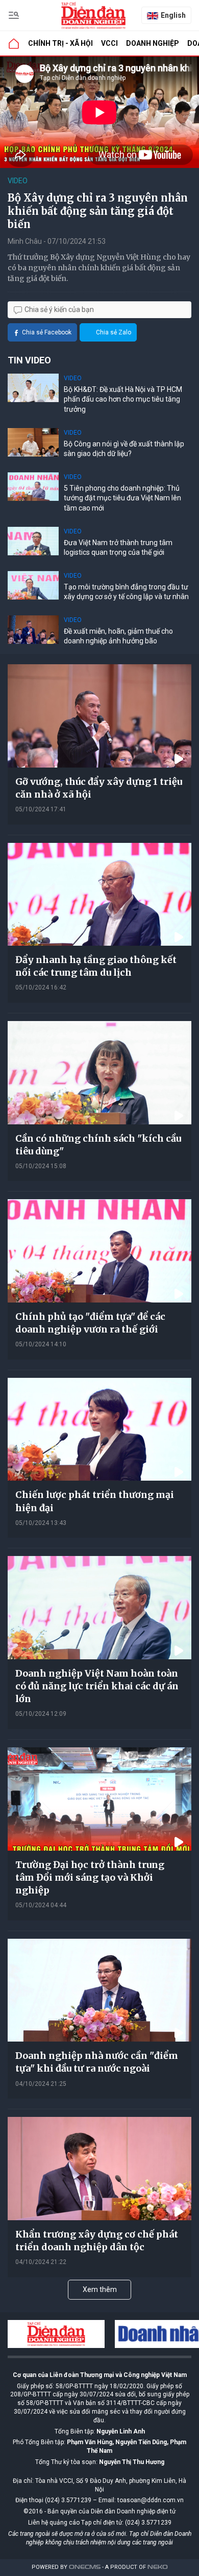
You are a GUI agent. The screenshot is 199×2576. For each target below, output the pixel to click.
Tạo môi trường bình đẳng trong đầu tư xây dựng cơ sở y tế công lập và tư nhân (126, 592)
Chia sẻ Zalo (114, 332)
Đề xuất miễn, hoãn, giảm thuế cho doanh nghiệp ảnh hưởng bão (118, 636)
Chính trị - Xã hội (60, 43)
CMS (85, 2567)
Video (18, 181)
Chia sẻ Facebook (47, 332)
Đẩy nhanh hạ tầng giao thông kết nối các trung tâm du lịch (96, 966)
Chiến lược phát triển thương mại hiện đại (95, 1501)
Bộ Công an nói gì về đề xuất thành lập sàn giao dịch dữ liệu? (124, 449)
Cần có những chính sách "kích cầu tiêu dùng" (98, 1145)
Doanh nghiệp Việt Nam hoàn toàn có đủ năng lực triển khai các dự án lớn (97, 1686)
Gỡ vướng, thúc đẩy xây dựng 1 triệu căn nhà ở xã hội (99, 788)
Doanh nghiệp (153, 43)
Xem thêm (100, 2289)
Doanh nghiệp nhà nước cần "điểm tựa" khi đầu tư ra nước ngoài (97, 2062)
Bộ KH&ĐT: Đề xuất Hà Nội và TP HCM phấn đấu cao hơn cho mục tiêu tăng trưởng (123, 399)
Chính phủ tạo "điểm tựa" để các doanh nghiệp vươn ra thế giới (90, 1323)
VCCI (109, 43)
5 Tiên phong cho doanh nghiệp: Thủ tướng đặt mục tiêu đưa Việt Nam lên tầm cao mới (122, 498)
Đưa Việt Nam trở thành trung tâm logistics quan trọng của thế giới (118, 548)
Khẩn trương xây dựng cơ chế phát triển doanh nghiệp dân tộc (97, 2241)
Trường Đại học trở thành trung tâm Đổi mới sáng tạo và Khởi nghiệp (90, 1877)
